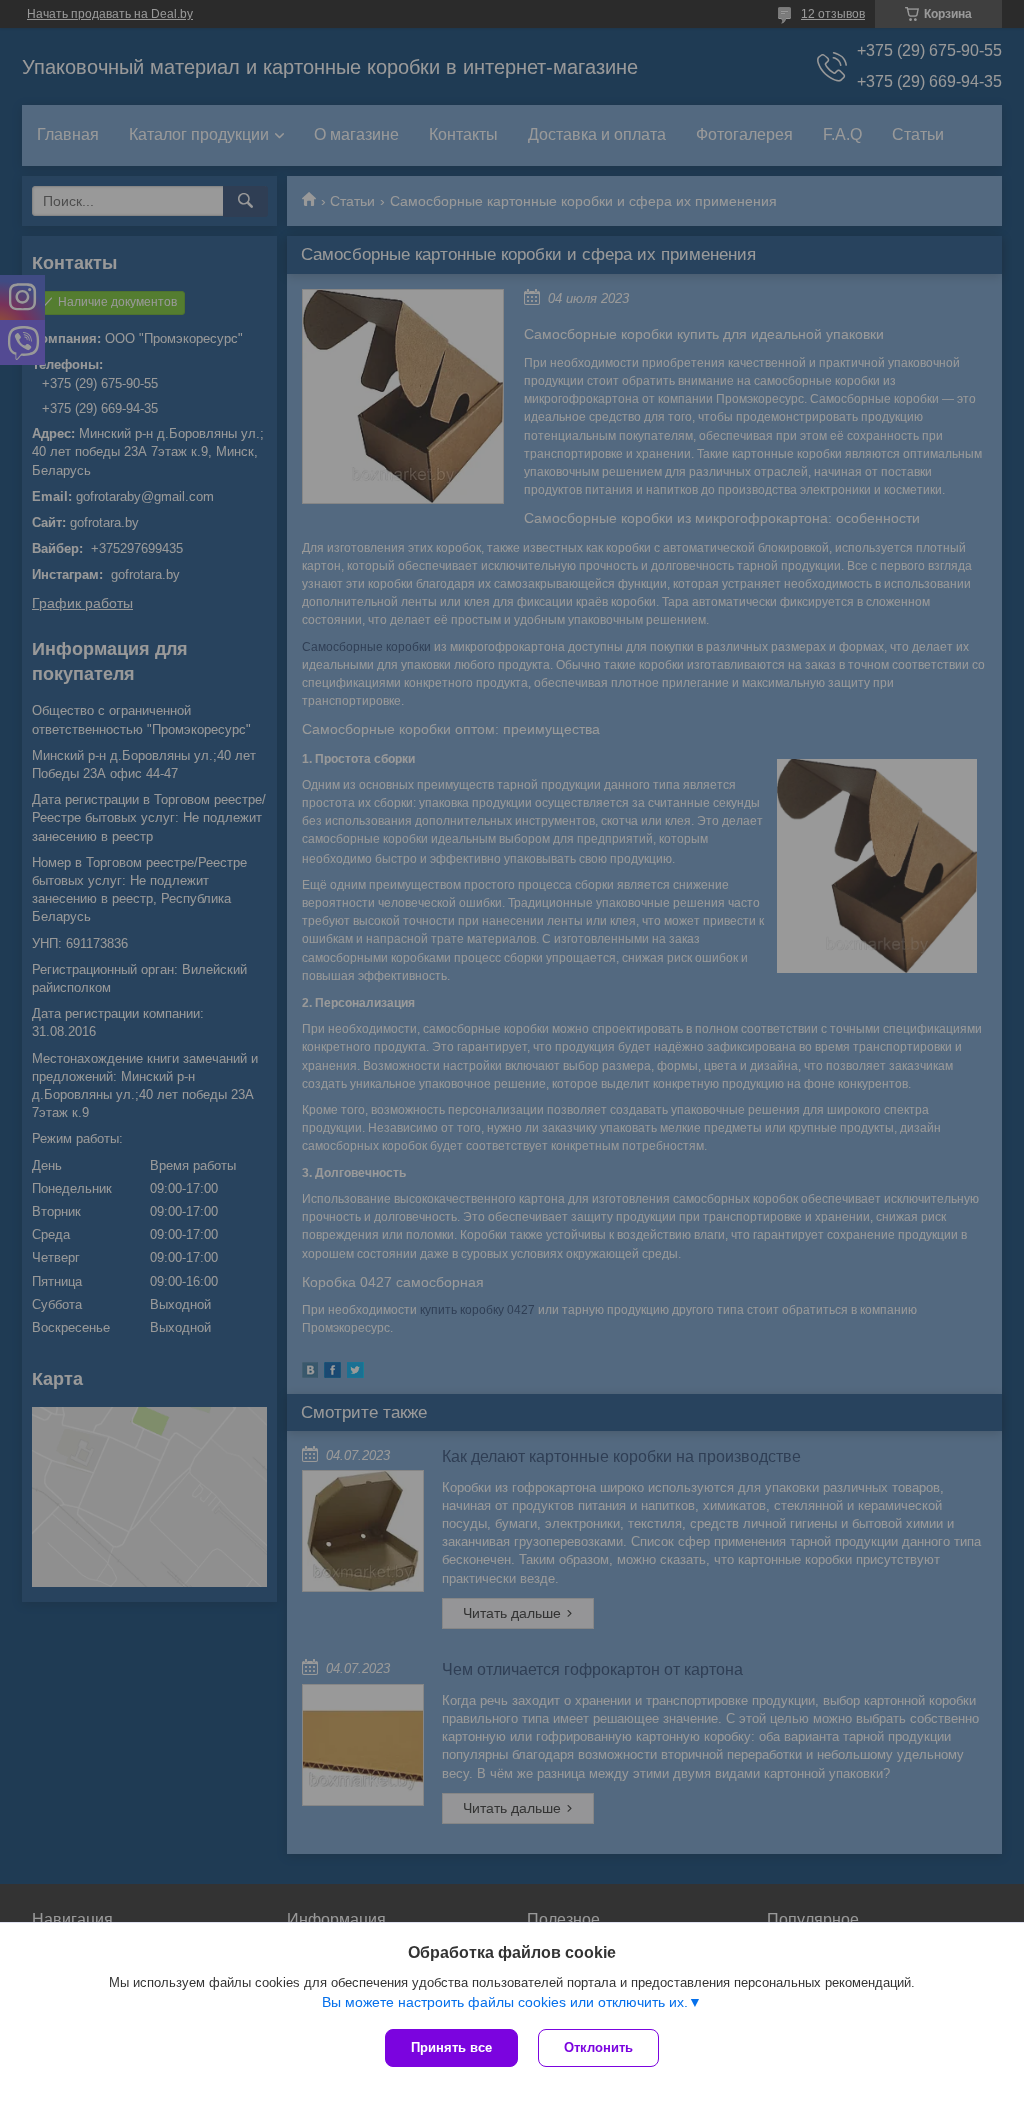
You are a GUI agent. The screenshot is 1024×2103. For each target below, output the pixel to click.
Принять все (451, 2047)
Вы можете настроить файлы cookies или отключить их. (505, 2002)
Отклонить (598, 2047)
